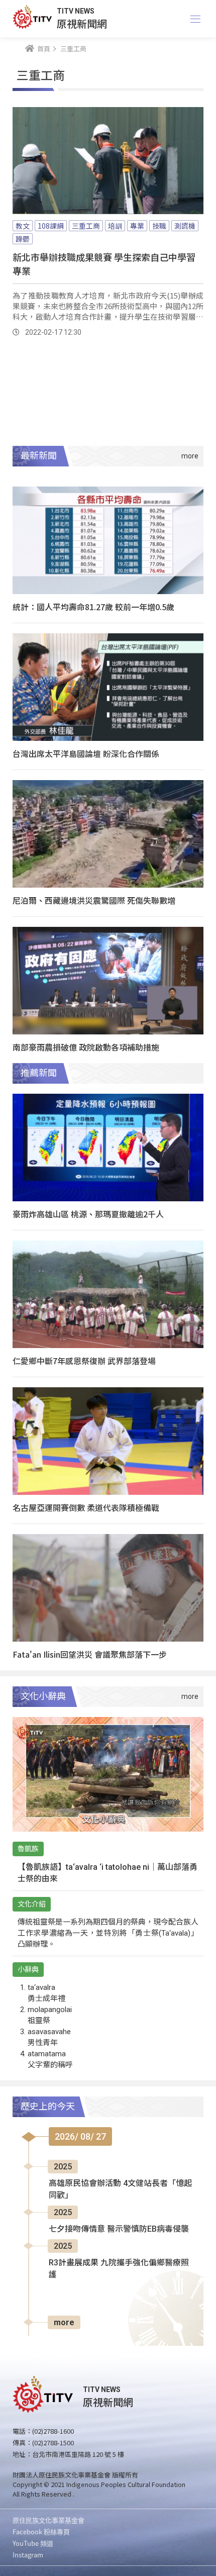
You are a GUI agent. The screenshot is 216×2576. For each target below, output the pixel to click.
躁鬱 (23, 239)
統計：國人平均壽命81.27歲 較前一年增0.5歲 (93, 607)
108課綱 (51, 226)
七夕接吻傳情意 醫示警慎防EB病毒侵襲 (119, 2229)
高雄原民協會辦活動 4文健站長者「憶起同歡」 (120, 2189)
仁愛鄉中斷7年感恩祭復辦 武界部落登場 (84, 1361)
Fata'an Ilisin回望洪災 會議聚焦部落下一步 (90, 1654)
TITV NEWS (76, 11)
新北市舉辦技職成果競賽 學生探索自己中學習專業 (104, 264)
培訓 (115, 226)
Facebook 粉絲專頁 (41, 2532)
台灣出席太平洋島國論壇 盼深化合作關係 (86, 753)
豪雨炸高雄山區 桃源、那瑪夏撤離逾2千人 (88, 1214)
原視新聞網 (82, 23)
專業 (137, 226)
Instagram (28, 2555)
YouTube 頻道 (33, 2543)
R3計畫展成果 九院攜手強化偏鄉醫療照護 (119, 2269)
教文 (23, 226)
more (64, 2322)
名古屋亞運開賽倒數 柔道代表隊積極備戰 (86, 1507)
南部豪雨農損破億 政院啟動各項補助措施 (86, 1047)
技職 (159, 226)
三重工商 (86, 226)
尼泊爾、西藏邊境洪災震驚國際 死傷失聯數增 (94, 900)
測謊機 (185, 226)
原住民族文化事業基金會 (48, 2520)
